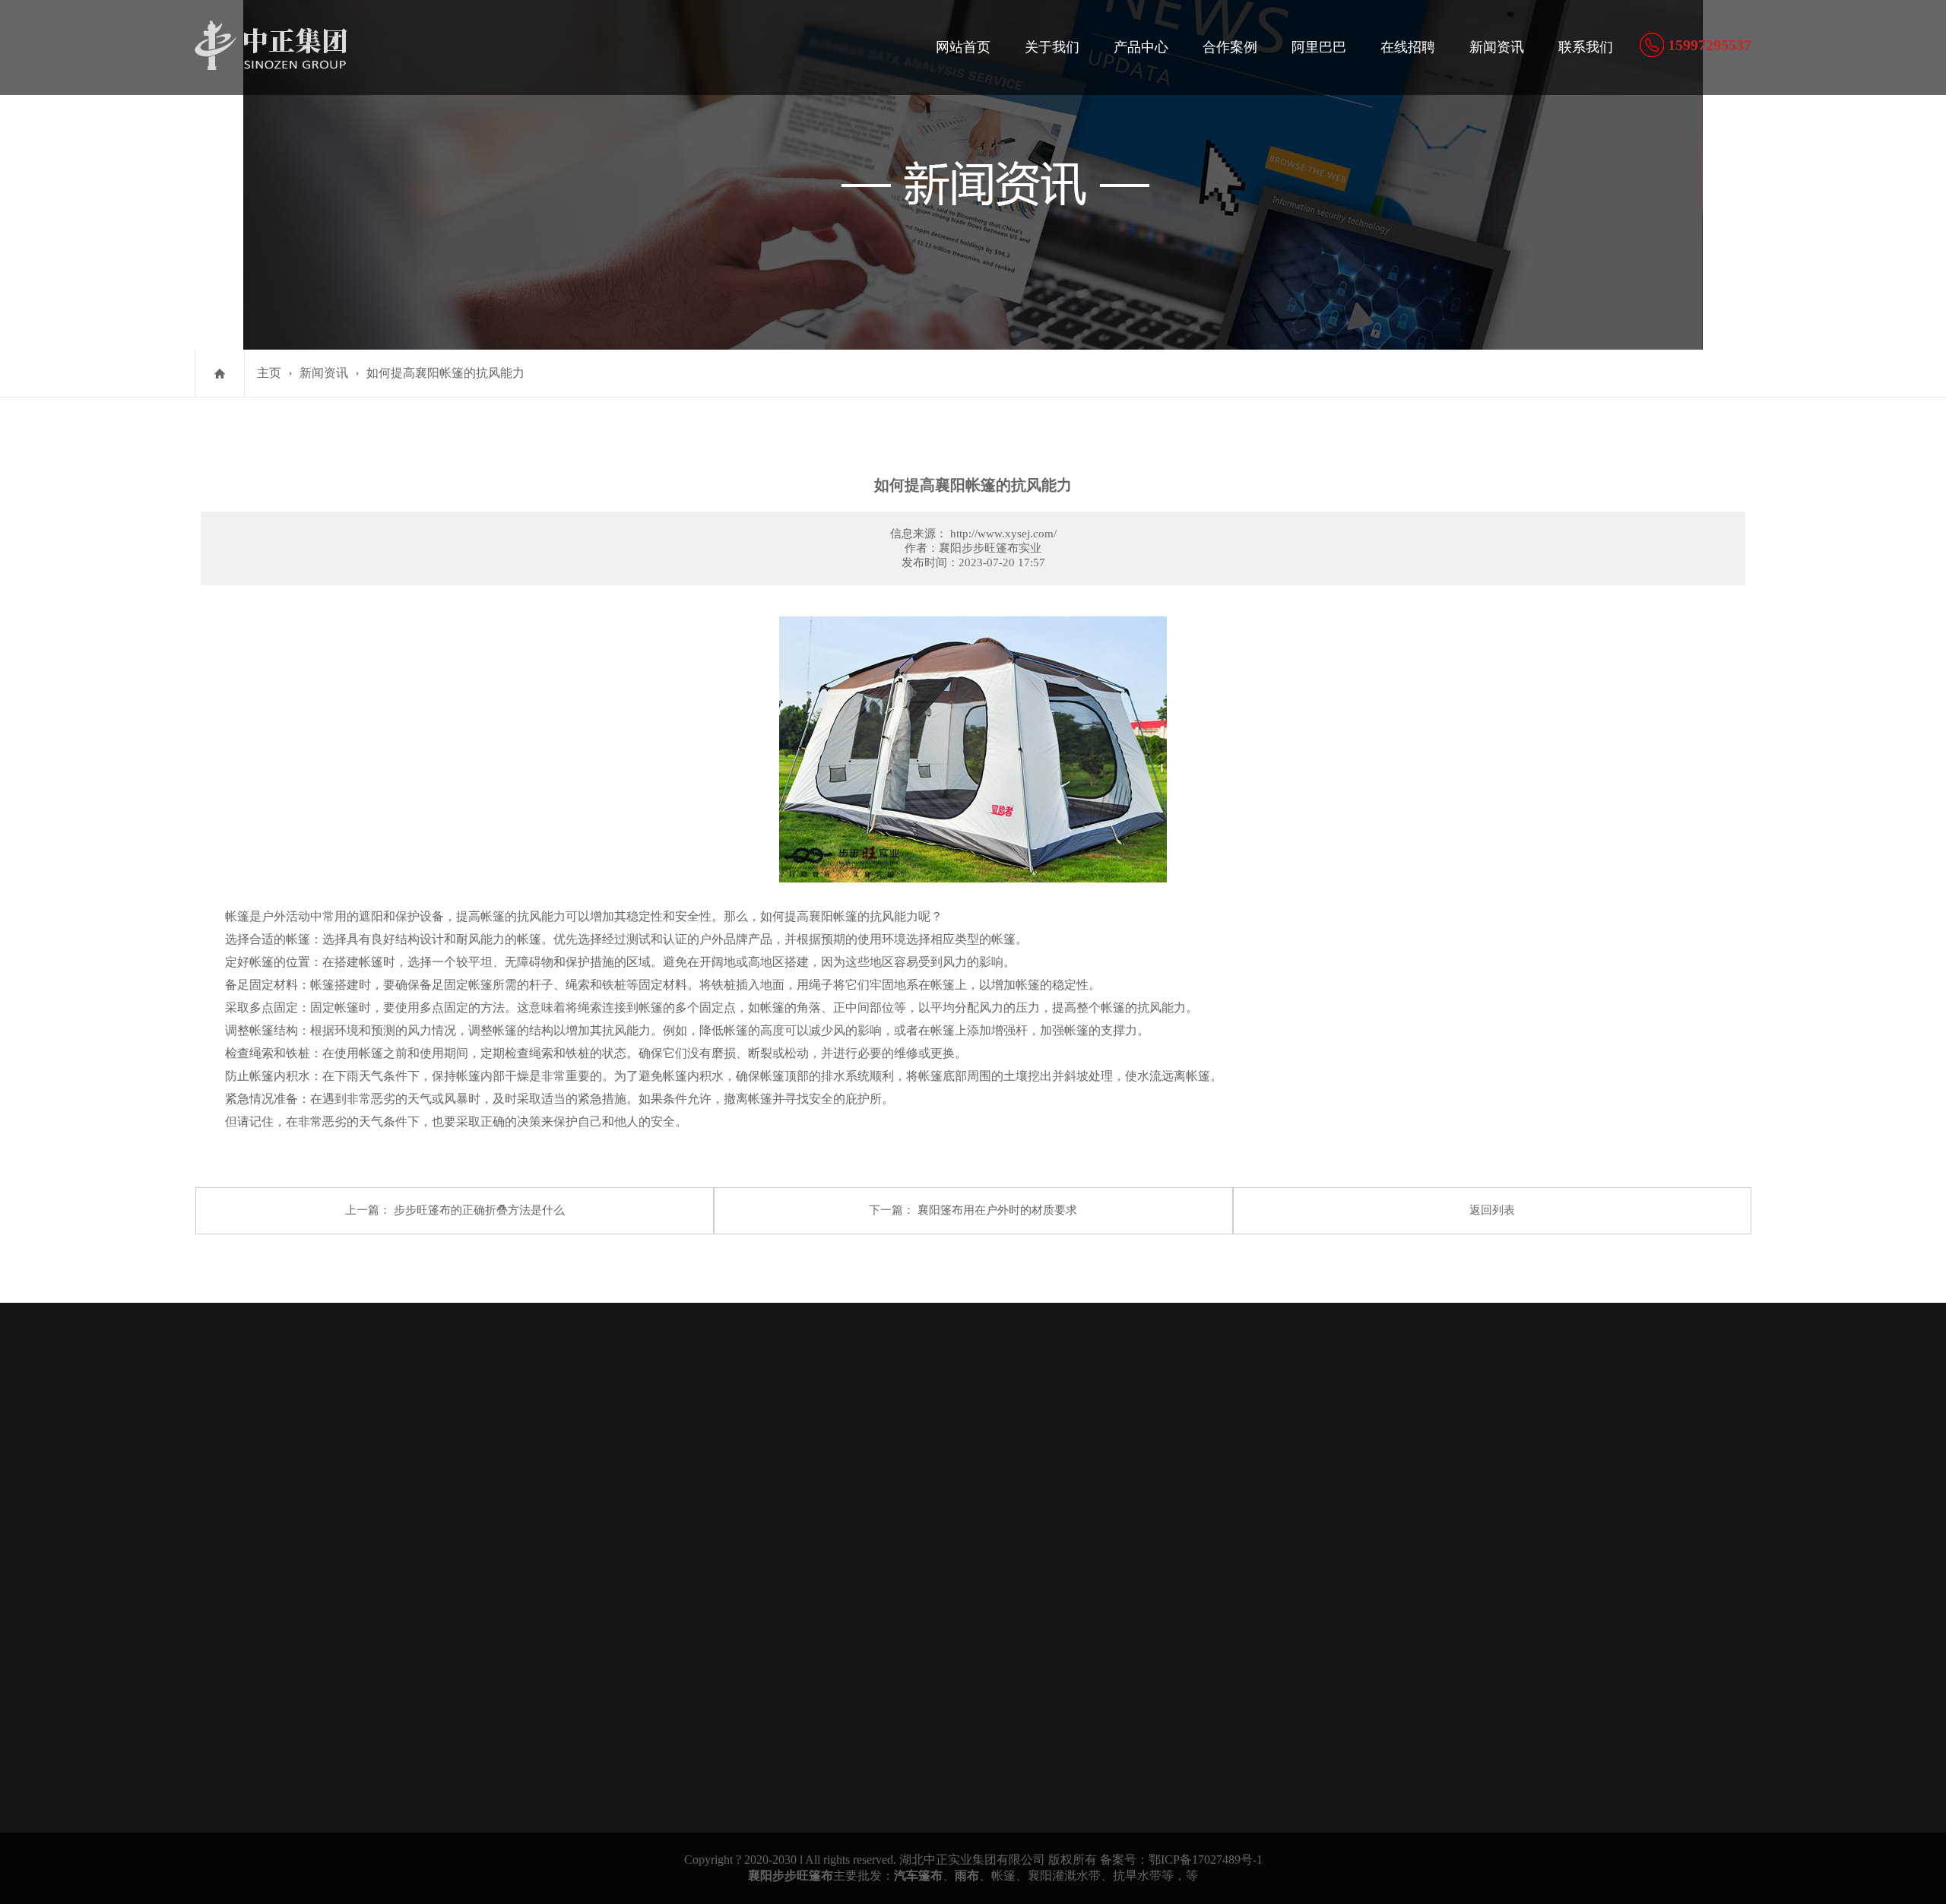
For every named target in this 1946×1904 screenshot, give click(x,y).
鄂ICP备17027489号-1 (1206, 1860)
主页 (269, 373)
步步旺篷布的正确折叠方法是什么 (479, 1210)
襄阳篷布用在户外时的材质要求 (997, 1210)
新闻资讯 (1497, 47)
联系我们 (1586, 47)
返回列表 (1492, 1210)
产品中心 (1141, 47)
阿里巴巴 (1319, 47)
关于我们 (1052, 47)
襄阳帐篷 (833, 916)
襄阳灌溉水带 (1064, 1875)
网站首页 (963, 47)
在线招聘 (1408, 47)
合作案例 (1230, 47)
